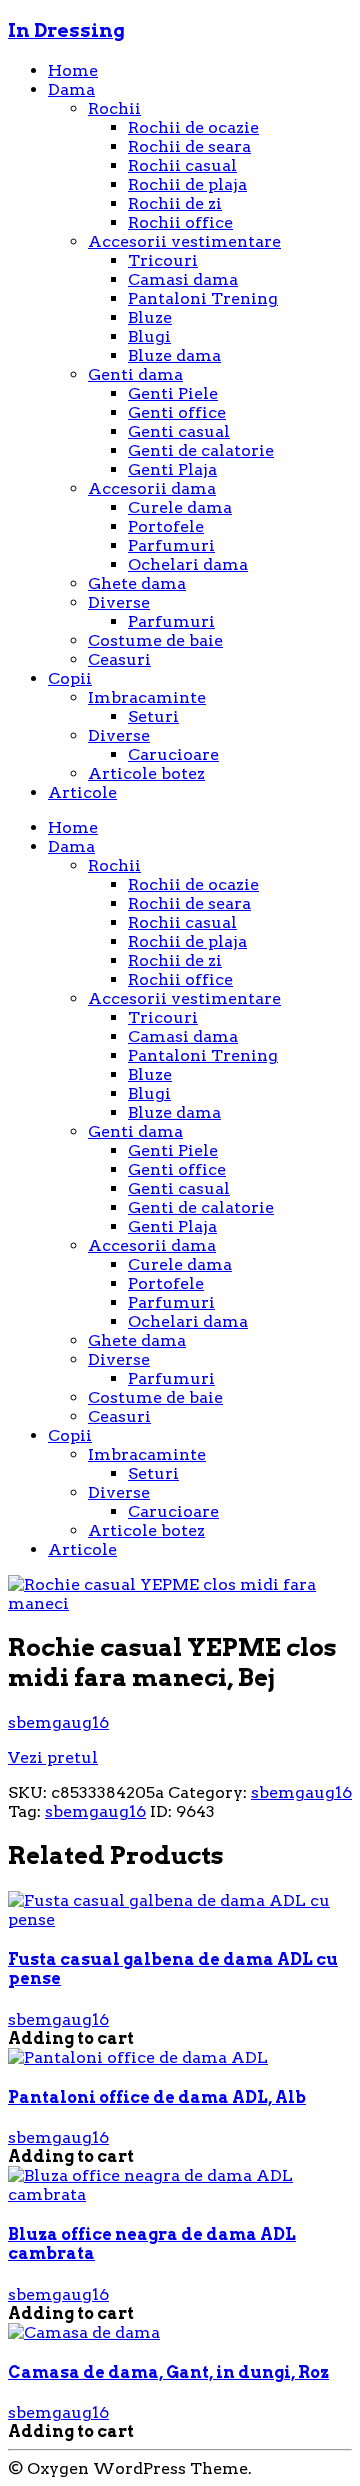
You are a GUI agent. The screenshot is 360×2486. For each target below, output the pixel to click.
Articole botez (146, 773)
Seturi (153, 716)
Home (73, 70)
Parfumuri (171, 545)
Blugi (149, 336)
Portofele (166, 526)
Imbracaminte (147, 697)
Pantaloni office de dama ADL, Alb (157, 2097)
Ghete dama (137, 583)
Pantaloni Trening (203, 298)
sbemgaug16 (58, 1722)
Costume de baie (155, 640)
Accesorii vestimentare (184, 241)
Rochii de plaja (187, 184)
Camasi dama (183, 279)
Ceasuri (119, 659)
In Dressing (66, 30)
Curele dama (180, 507)
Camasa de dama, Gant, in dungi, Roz (168, 2372)
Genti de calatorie (201, 450)
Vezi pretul (53, 1757)
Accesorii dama (152, 488)
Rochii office (180, 222)
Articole (82, 792)
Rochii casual (182, 165)
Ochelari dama (188, 564)
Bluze (150, 317)
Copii (70, 678)
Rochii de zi (175, 203)
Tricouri (163, 260)
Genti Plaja (172, 469)
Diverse (119, 602)
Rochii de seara (189, 146)
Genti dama (135, 374)
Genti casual (179, 431)
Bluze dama (174, 355)
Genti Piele (173, 393)
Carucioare (173, 754)
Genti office (177, 412)
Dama (71, 89)
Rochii (114, 108)
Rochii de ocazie (193, 127)
